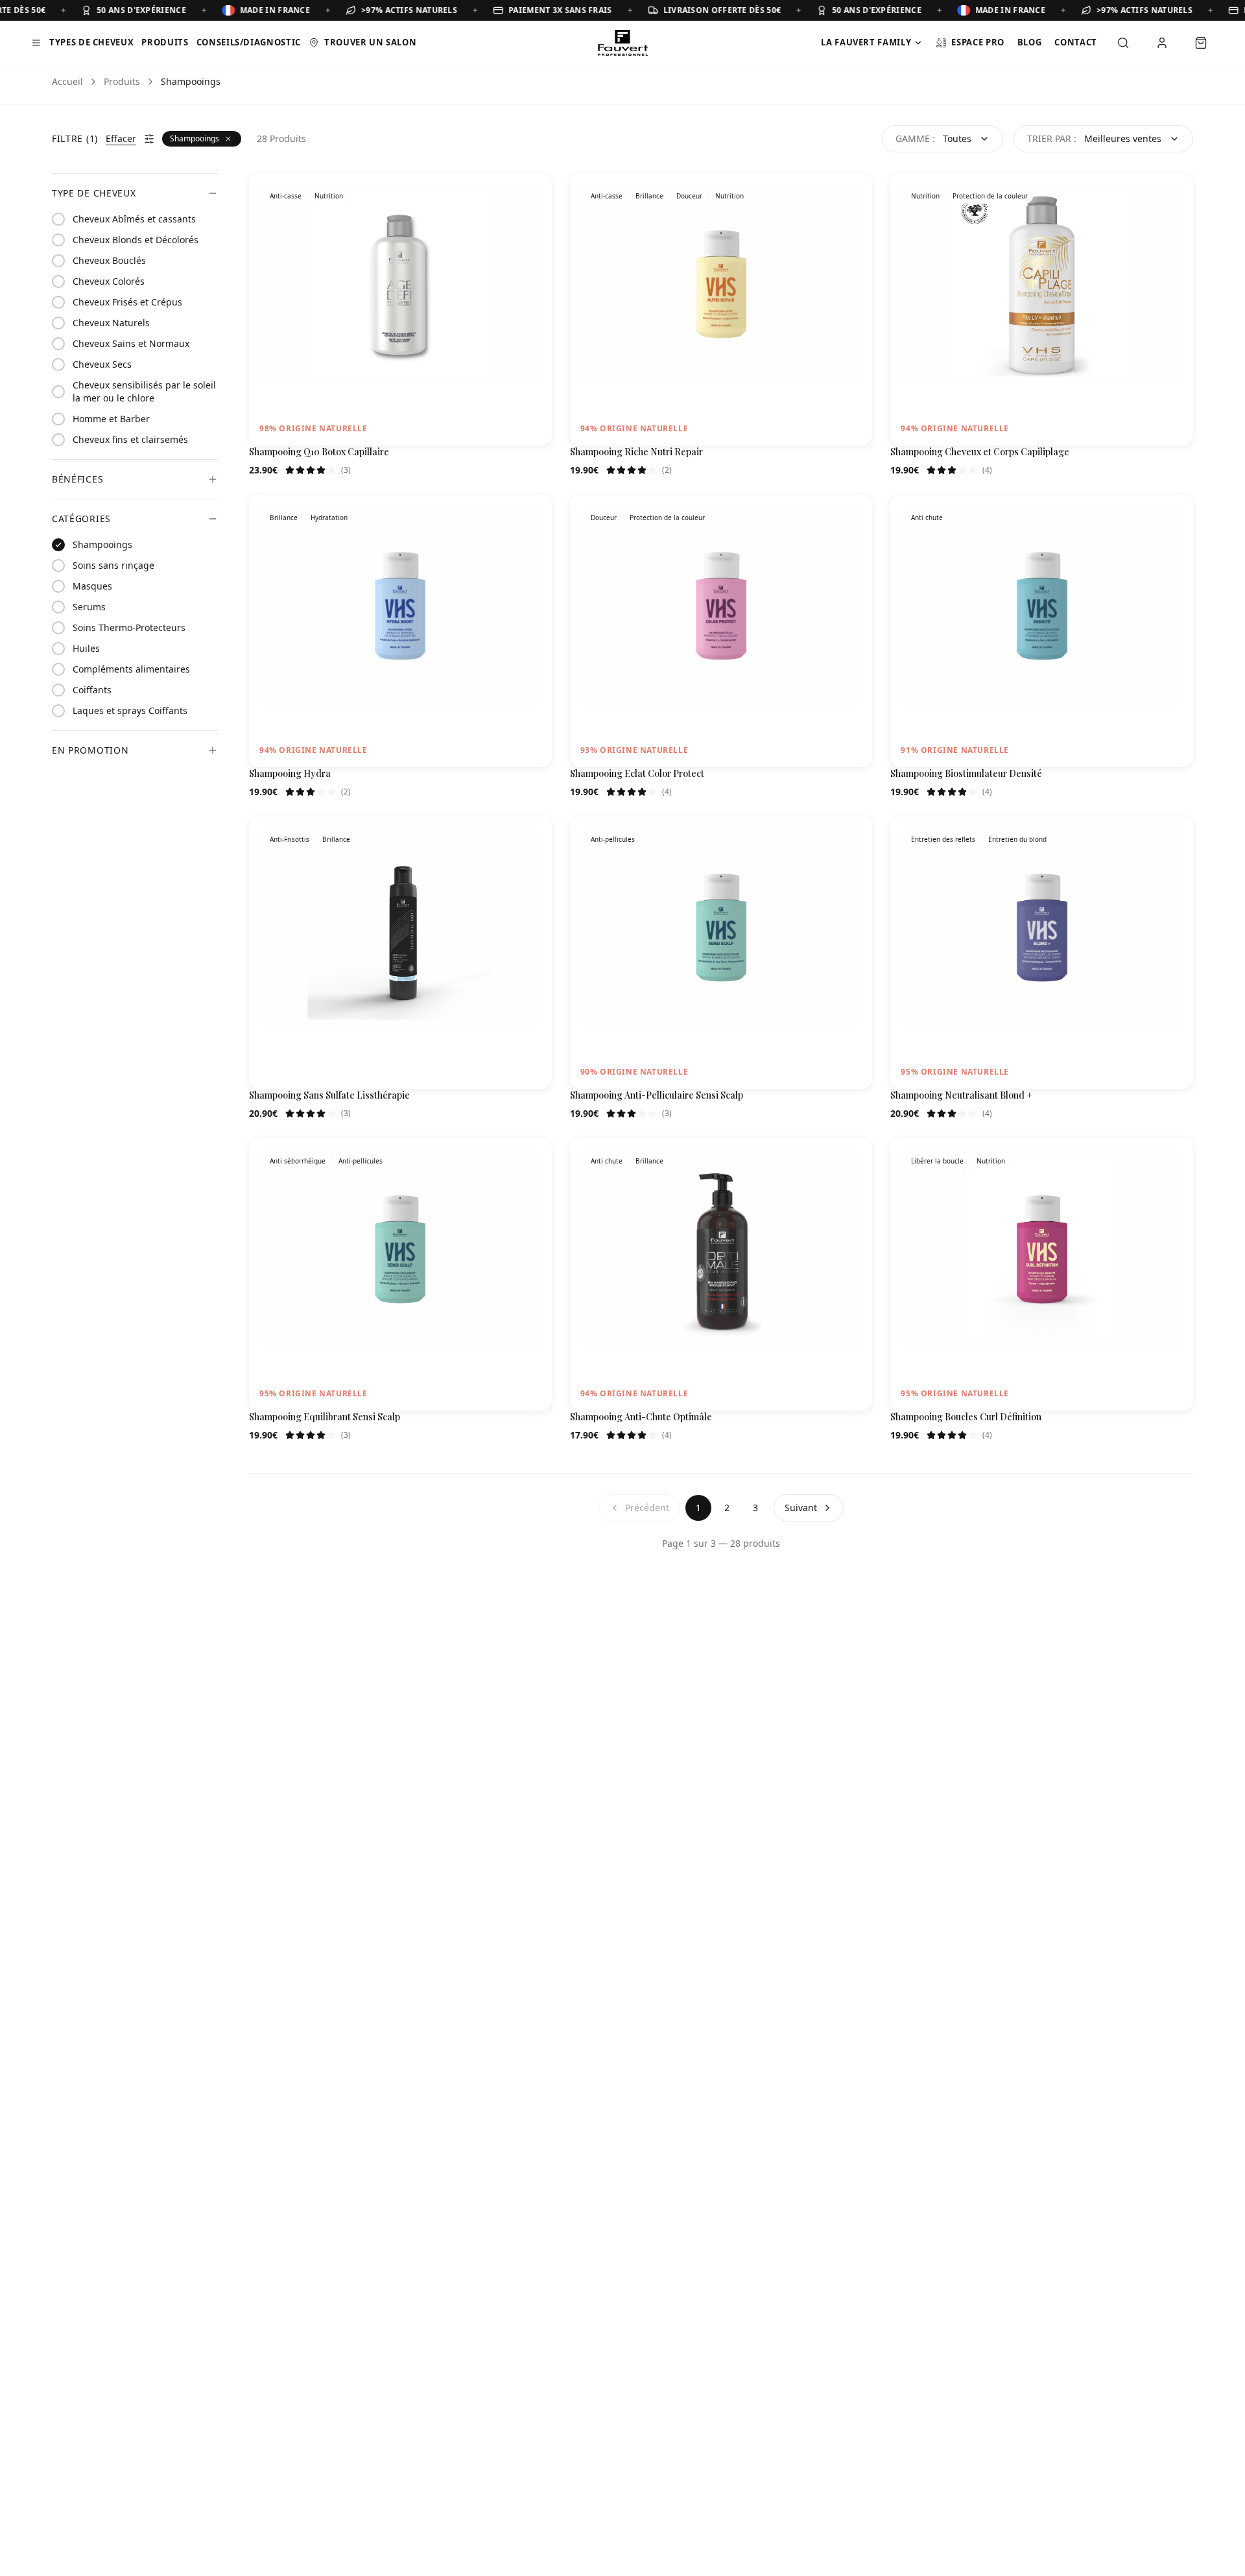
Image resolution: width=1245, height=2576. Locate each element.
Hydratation (329, 518)
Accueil (67, 81)
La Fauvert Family (866, 42)
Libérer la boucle (937, 1161)
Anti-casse (286, 196)
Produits (165, 42)
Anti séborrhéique (298, 1161)
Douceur (689, 196)
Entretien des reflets (943, 839)
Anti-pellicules (613, 839)
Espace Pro (978, 42)
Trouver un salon (370, 42)
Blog (1030, 42)
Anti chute (927, 518)
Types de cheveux (91, 42)
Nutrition (329, 196)
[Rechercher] (1123, 43)
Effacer (121, 138)
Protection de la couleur (990, 196)
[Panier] (1201, 43)
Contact (1076, 42)
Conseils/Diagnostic (249, 42)
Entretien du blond (1017, 839)
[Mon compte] (1162, 43)
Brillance (649, 196)
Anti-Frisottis (290, 839)
